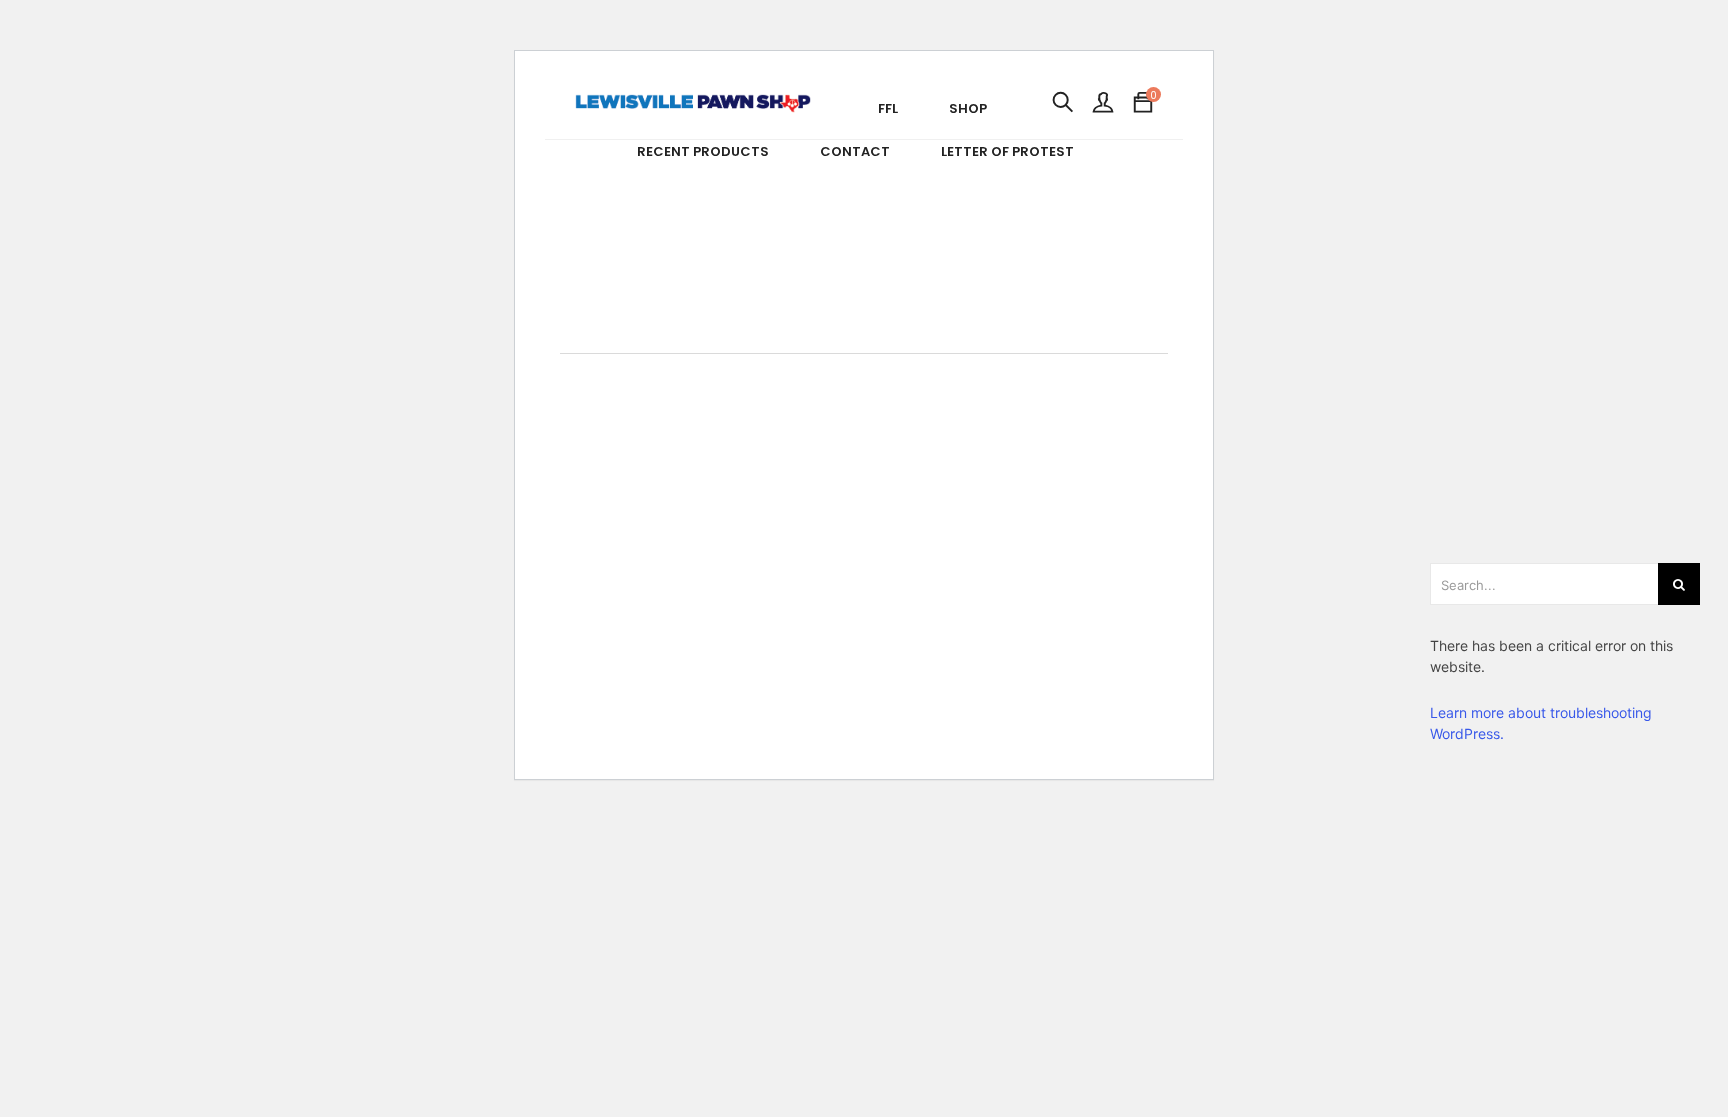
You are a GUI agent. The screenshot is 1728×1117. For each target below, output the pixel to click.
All (884, 364)
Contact (855, 151)
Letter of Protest (1007, 151)
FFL (888, 108)
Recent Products (703, 151)
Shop (968, 108)
